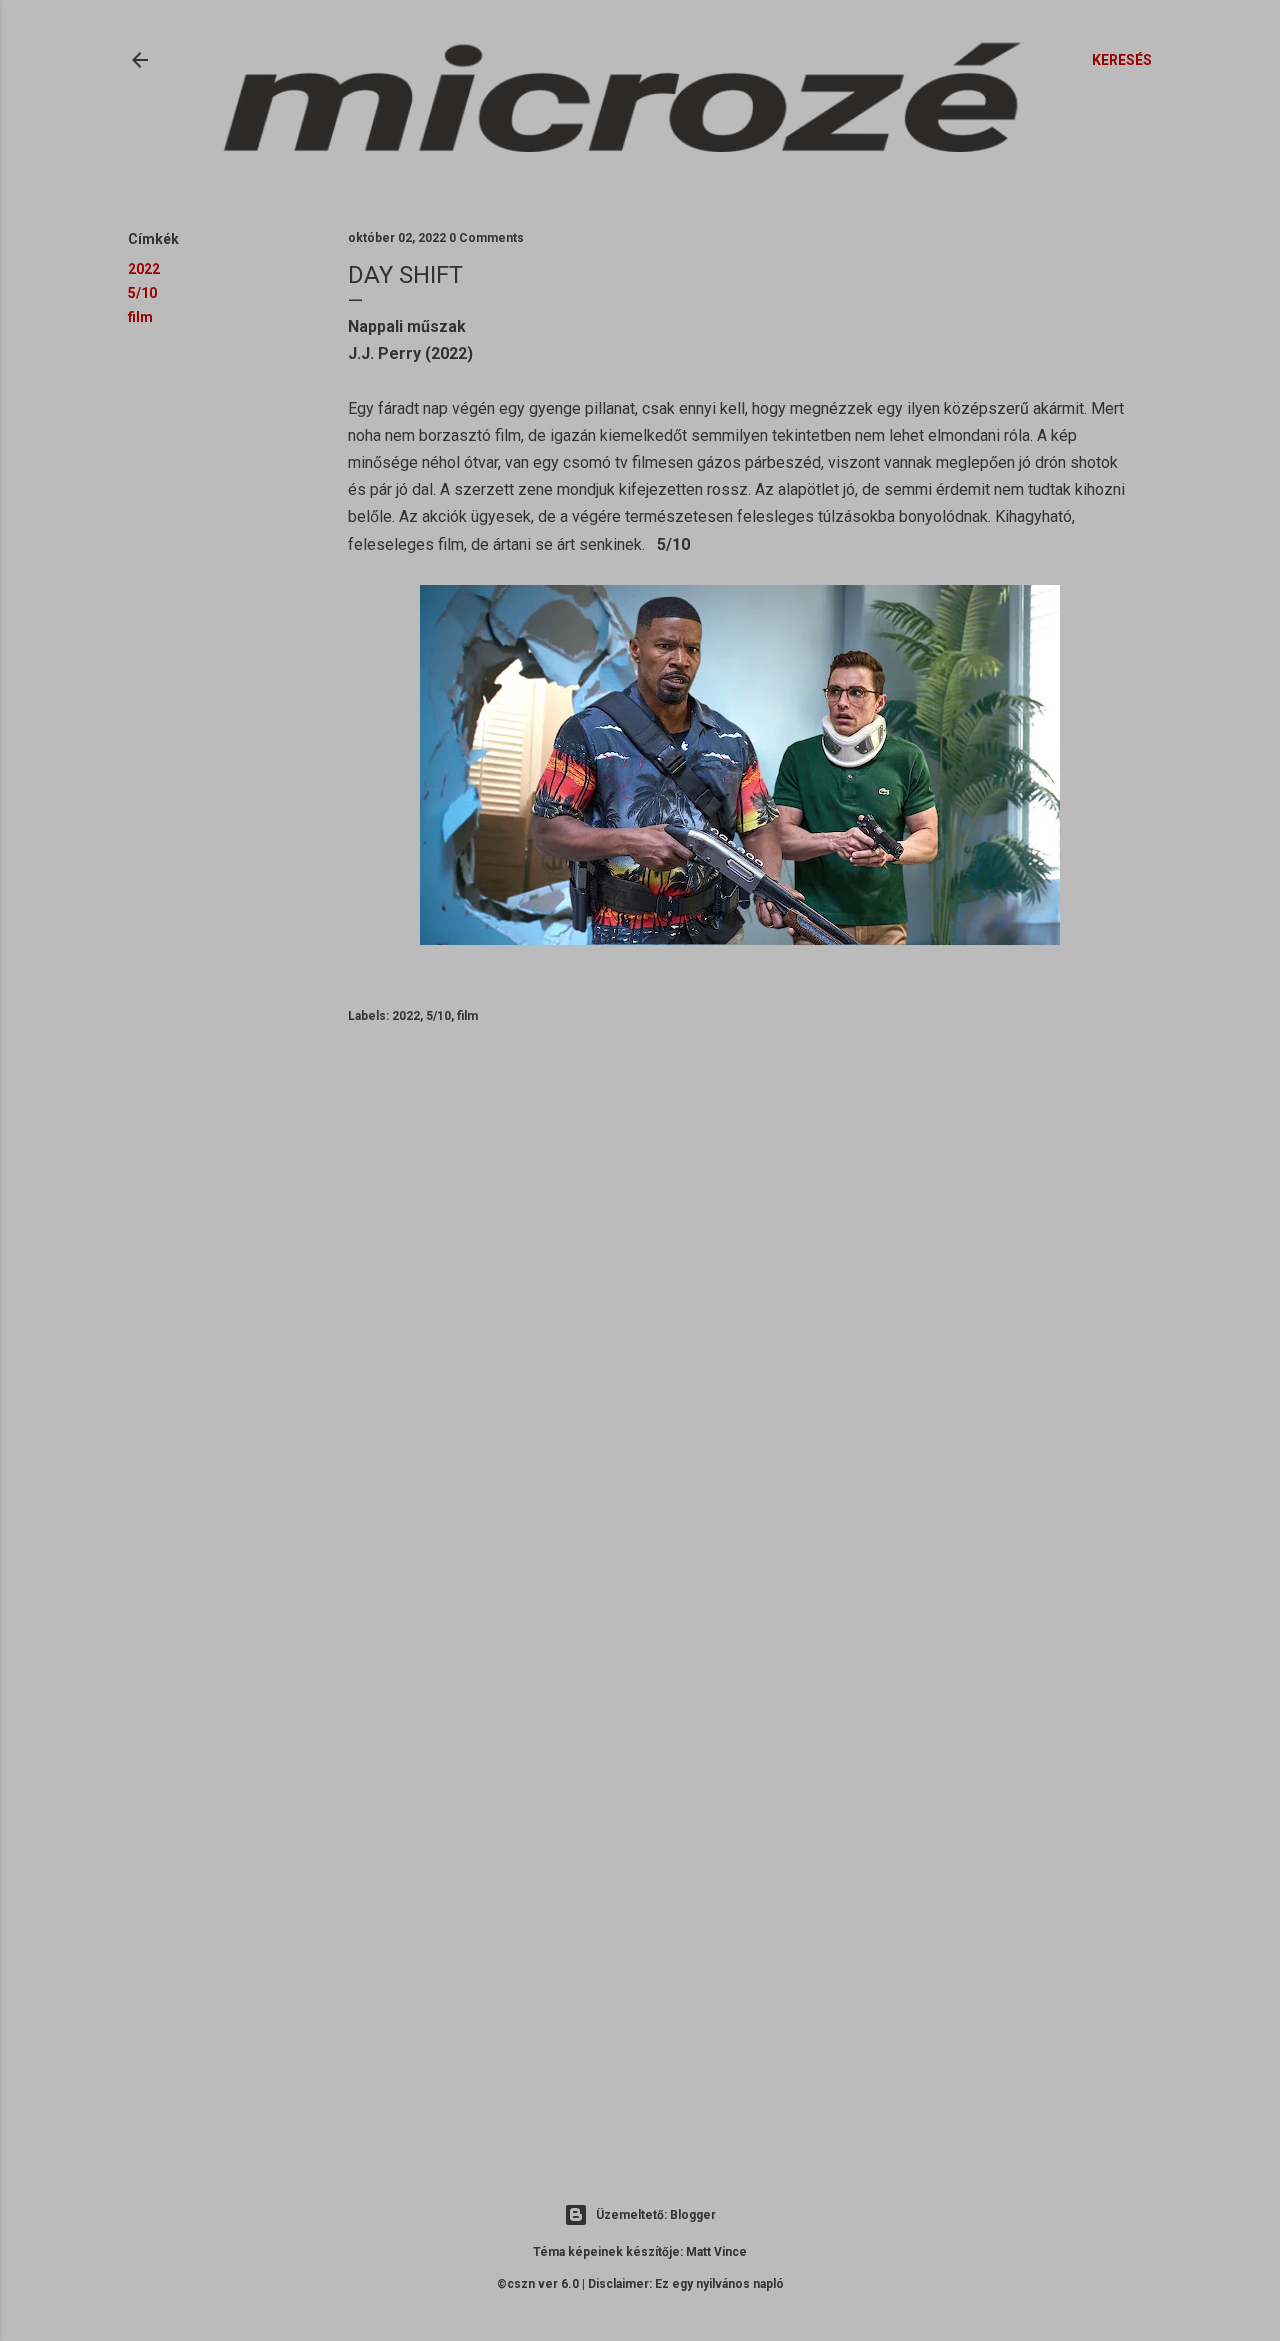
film (140, 317)
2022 (144, 269)
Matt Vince (716, 2252)
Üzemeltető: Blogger (656, 2215)
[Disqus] (740, 1331)
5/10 (142, 293)
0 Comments (486, 238)
